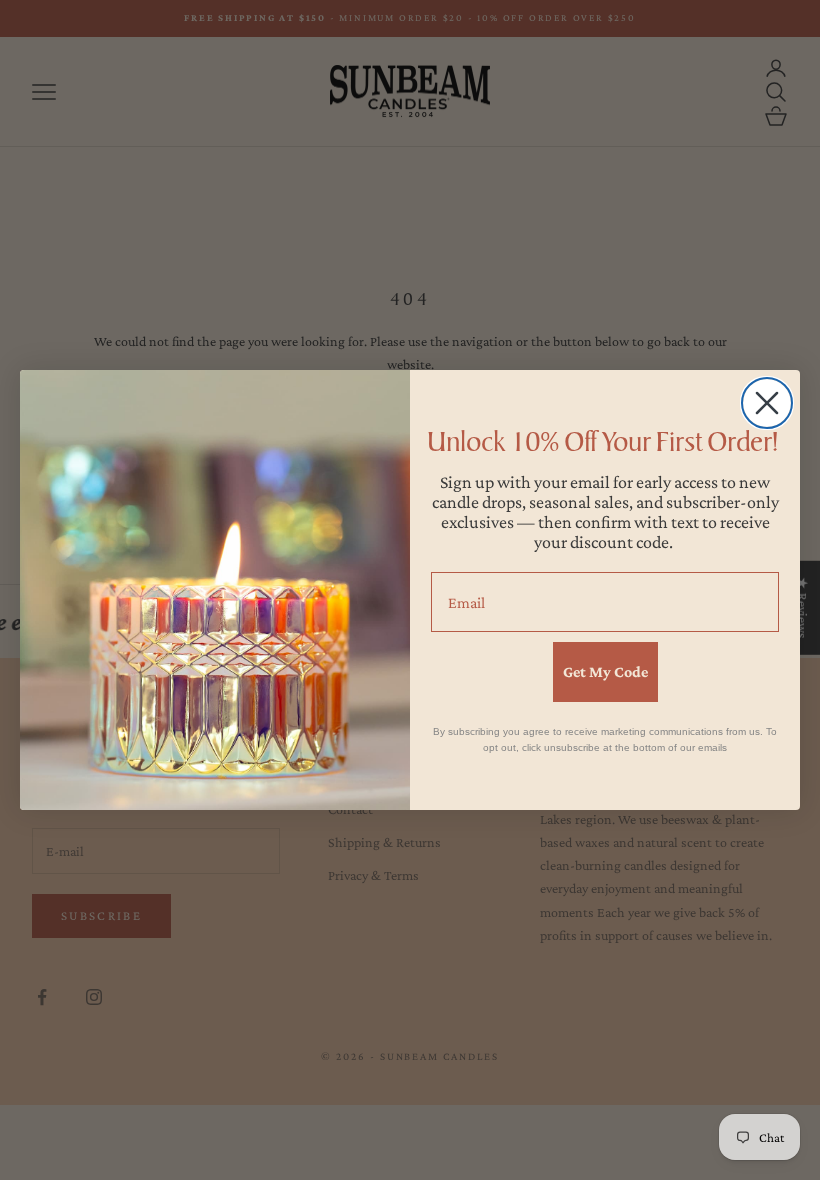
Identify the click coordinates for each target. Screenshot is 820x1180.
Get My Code (605, 671)
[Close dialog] (767, 403)
